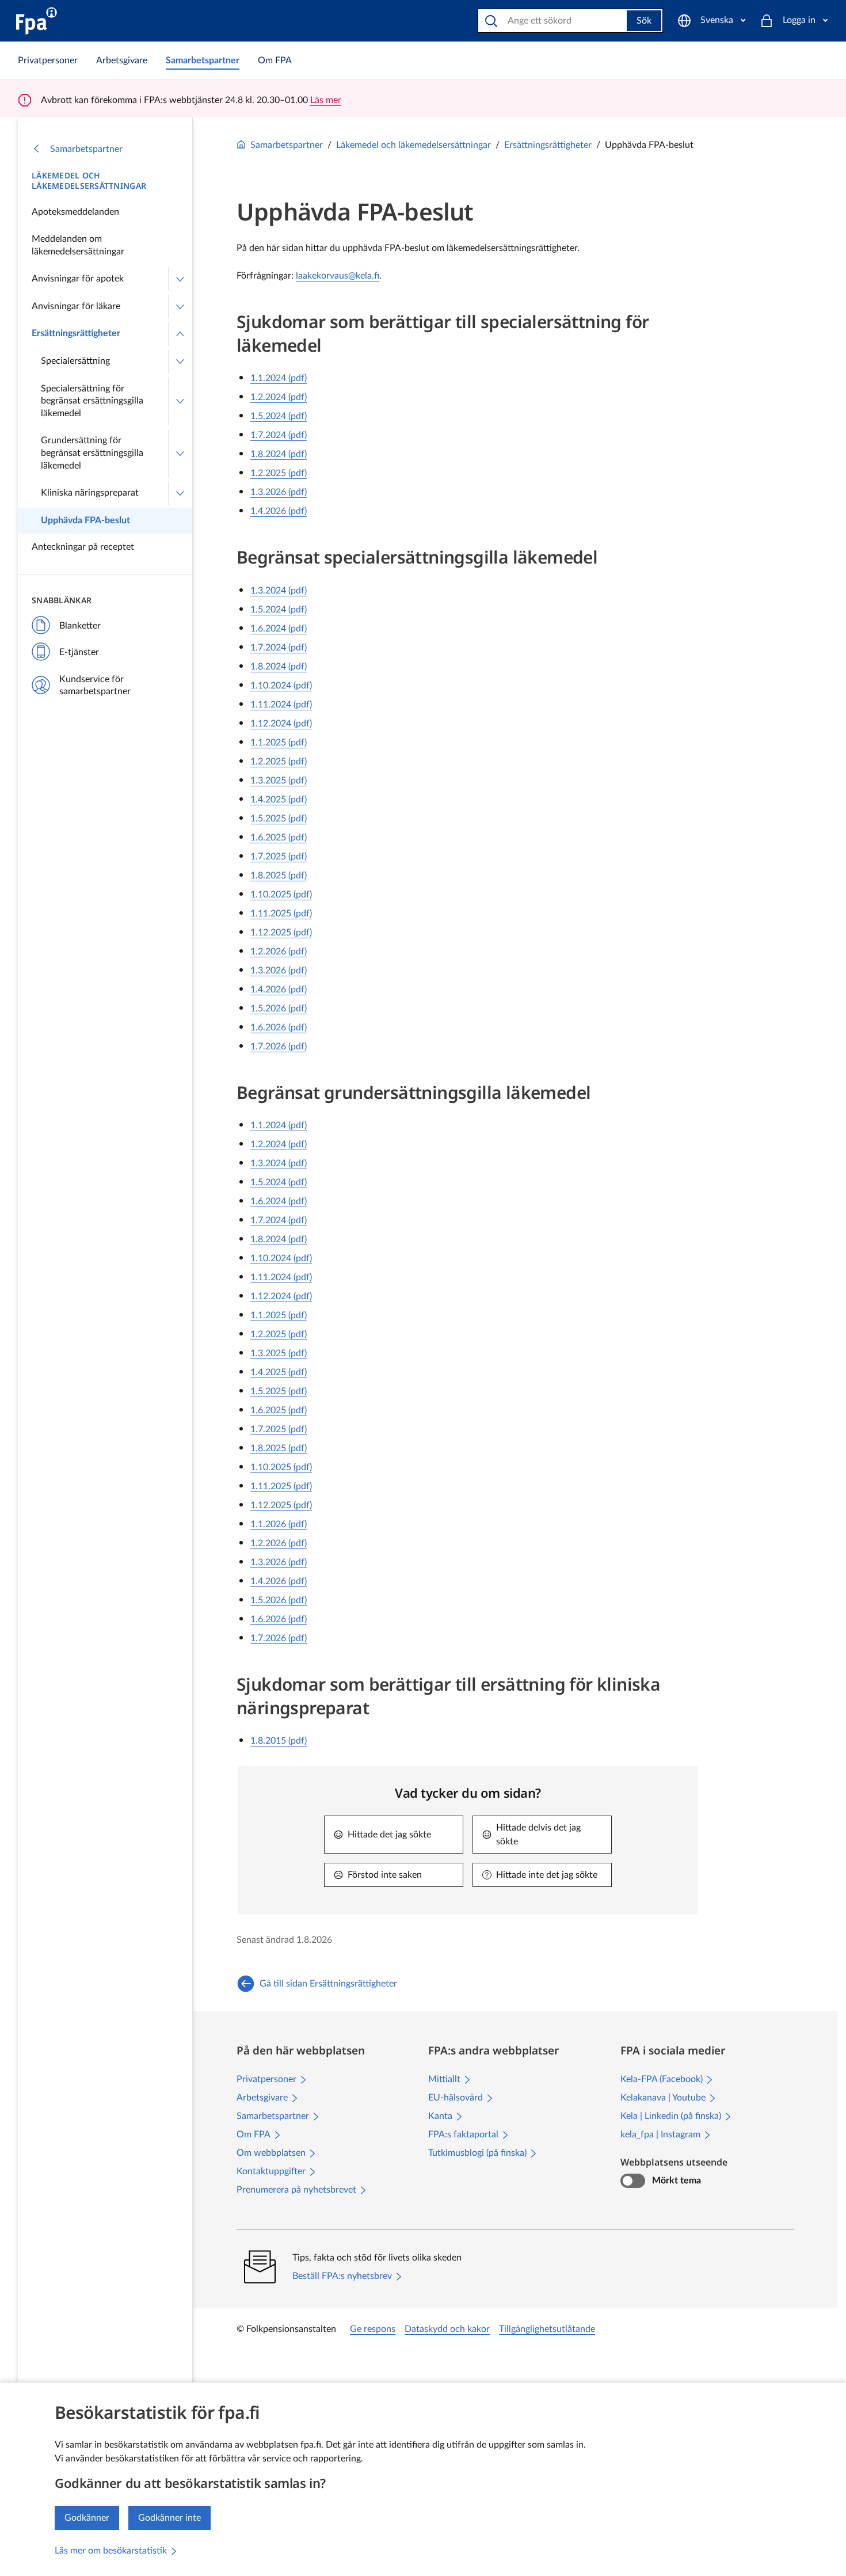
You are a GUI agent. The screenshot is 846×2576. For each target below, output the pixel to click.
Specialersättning (75, 361)
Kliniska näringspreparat (90, 493)
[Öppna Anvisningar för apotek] (180, 279)
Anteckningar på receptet (83, 547)
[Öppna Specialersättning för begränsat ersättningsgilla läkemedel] (180, 402)
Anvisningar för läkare (76, 306)
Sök (644, 21)
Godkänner (87, 2518)
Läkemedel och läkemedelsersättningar (89, 181)
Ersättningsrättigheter (76, 333)
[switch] (633, 2181)
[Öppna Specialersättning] (180, 362)
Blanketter (80, 626)
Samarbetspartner (86, 149)
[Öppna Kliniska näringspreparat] (180, 493)
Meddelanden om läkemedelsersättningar (78, 245)
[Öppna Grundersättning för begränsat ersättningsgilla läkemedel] (180, 453)
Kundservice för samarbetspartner (95, 686)
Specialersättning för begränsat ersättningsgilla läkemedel (92, 401)
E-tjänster (79, 652)
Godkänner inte (169, 2518)
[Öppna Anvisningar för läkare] (180, 307)
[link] (48, 60)
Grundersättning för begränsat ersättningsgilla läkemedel (92, 453)
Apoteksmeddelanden (75, 212)
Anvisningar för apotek (78, 279)
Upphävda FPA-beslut (85, 520)
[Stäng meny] (180, 334)
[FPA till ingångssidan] (37, 21)
